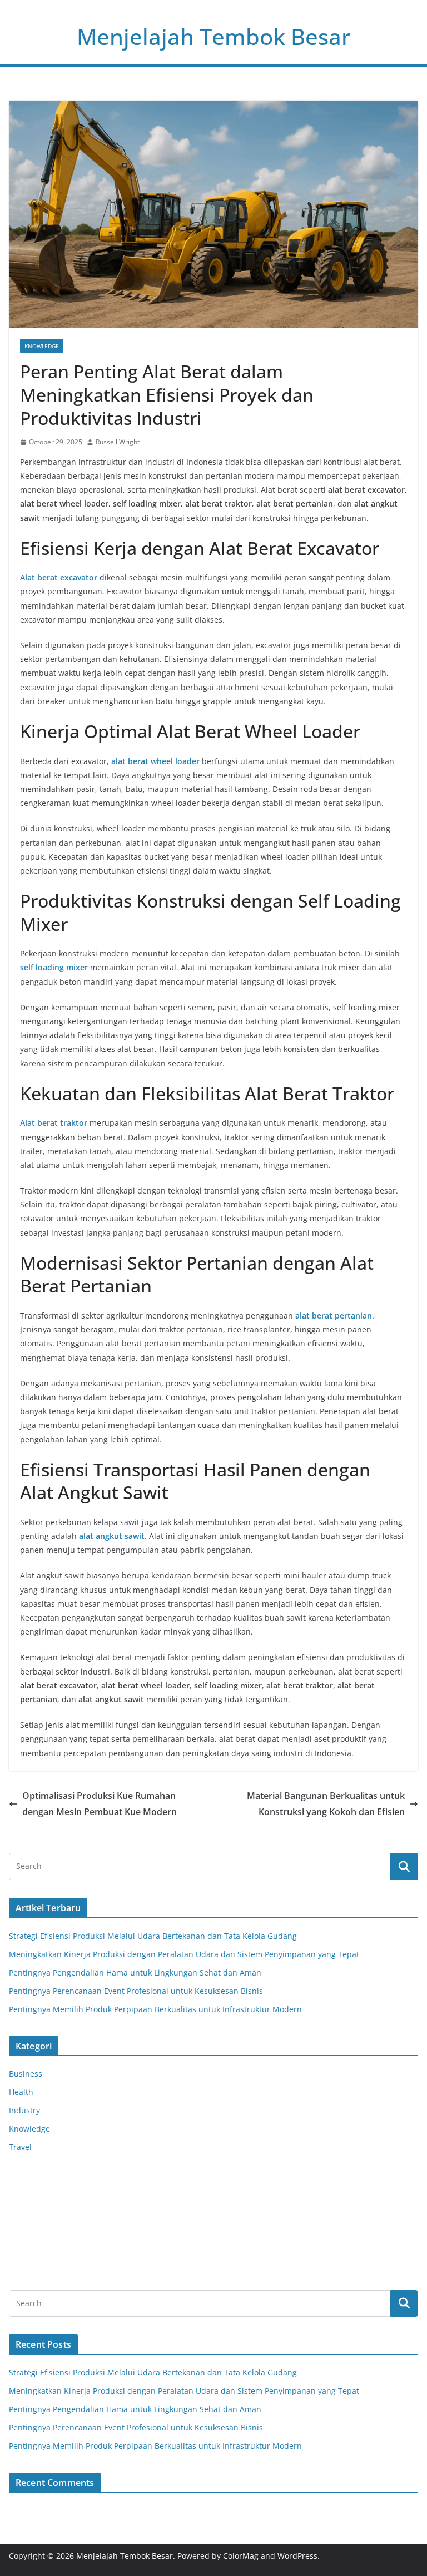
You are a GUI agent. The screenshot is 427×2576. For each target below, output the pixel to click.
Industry (24, 2110)
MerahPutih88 (35, 2195)
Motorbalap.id (35, 2251)
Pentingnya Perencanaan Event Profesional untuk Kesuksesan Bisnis (136, 1991)
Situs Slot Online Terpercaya (62, 2209)
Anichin (23, 2237)
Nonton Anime (36, 2181)
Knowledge (42, 346)
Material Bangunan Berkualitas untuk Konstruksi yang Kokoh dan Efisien (326, 1804)
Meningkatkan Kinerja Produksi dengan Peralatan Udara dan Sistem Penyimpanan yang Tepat (184, 1954)
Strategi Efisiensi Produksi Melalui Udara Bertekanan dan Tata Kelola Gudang (153, 1936)
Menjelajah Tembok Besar (214, 36)
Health (21, 2092)
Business (26, 2074)
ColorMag (241, 2556)
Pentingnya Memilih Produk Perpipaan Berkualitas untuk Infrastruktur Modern (155, 2009)
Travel (20, 2147)
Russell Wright (118, 442)
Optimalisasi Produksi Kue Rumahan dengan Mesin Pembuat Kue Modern (100, 1804)
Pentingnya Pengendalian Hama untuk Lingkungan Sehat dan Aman (135, 1973)
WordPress (297, 2556)
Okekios (23, 2265)
